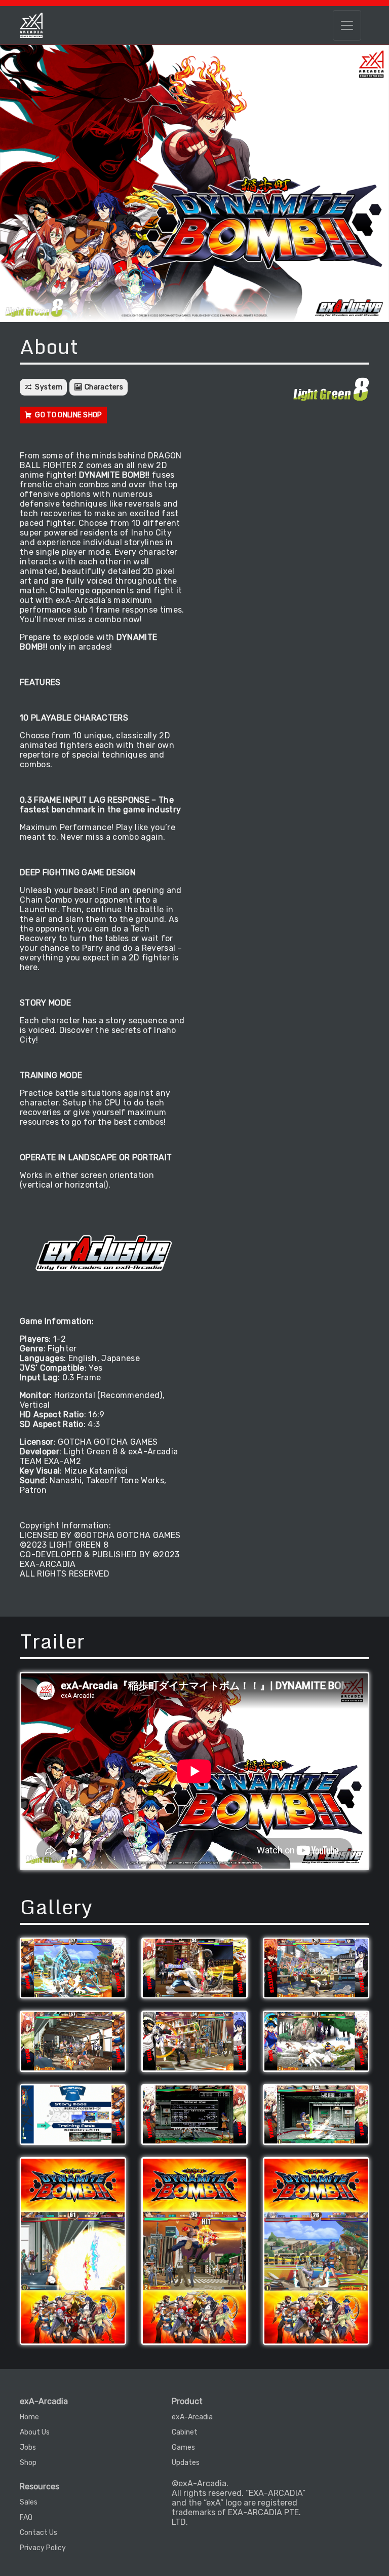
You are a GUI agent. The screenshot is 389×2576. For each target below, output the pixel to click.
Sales (29, 2502)
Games (183, 2447)
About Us (35, 2432)
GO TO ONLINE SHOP (68, 415)
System (49, 387)
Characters (104, 387)
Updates (186, 2463)
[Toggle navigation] (347, 25)
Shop (28, 2463)
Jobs (28, 2447)
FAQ (26, 2517)
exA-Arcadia (192, 2417)
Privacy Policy (43, 2548)
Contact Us (38, 2533)
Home (29, 2417)
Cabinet (185, 2432)
